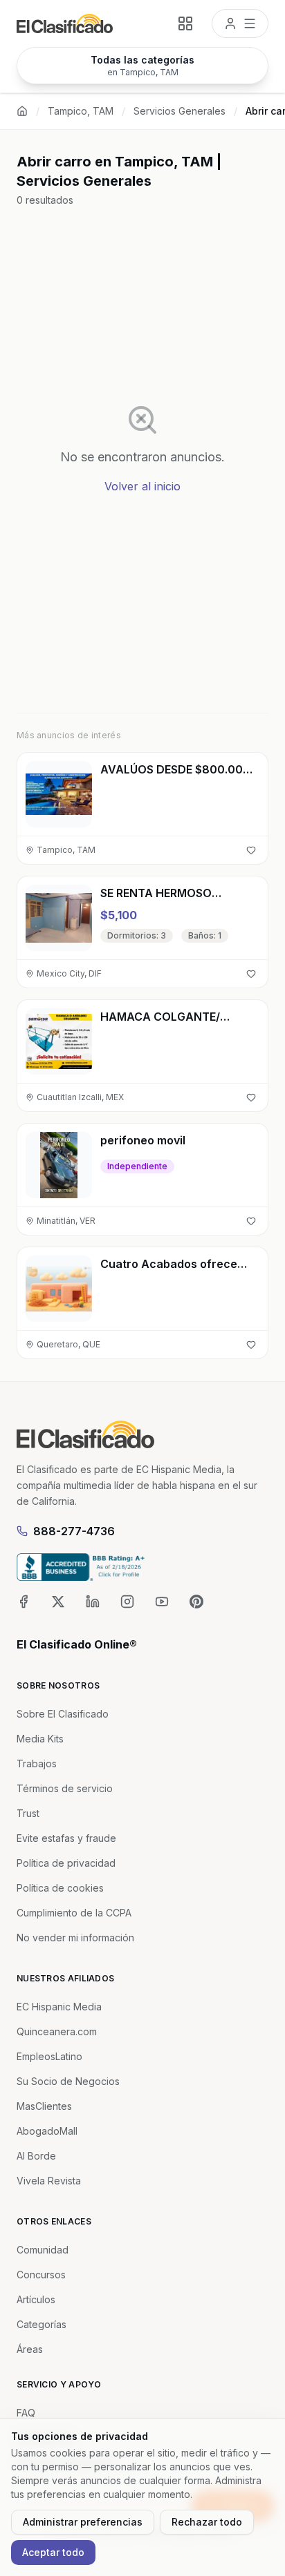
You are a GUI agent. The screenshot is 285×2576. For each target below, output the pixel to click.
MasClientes (44, 2106)
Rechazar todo (207, 2522)
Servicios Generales (180, 111)
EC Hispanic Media (59, 2007)
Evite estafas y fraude (66, 1838)
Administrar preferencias (83, 2522)
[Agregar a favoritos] (251, 850)
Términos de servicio (65, 1788)
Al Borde (36, 2156)
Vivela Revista (49, 2181)
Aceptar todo (53, 2552)
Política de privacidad (66, 1863)
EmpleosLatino (49, 2056)
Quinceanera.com (57, 2031)
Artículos (36, 2299)
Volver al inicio (142, 486)
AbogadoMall (47, 2131)
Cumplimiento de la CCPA (74, 1913)
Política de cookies (60, 1888)
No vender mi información (75, 1938)
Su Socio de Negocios (68, 2081)
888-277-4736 (74, 1531)
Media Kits (40, 1739)
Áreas (30, 2349)
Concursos (41, 2275)
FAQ (26, 2413)
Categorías (42, 2324)
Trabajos (37, 1763)
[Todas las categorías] (185, 23)
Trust (28, 1813)
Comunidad (43, 2250)
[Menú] (240, 23)
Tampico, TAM (81, 111)
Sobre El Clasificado (63, 1714)
